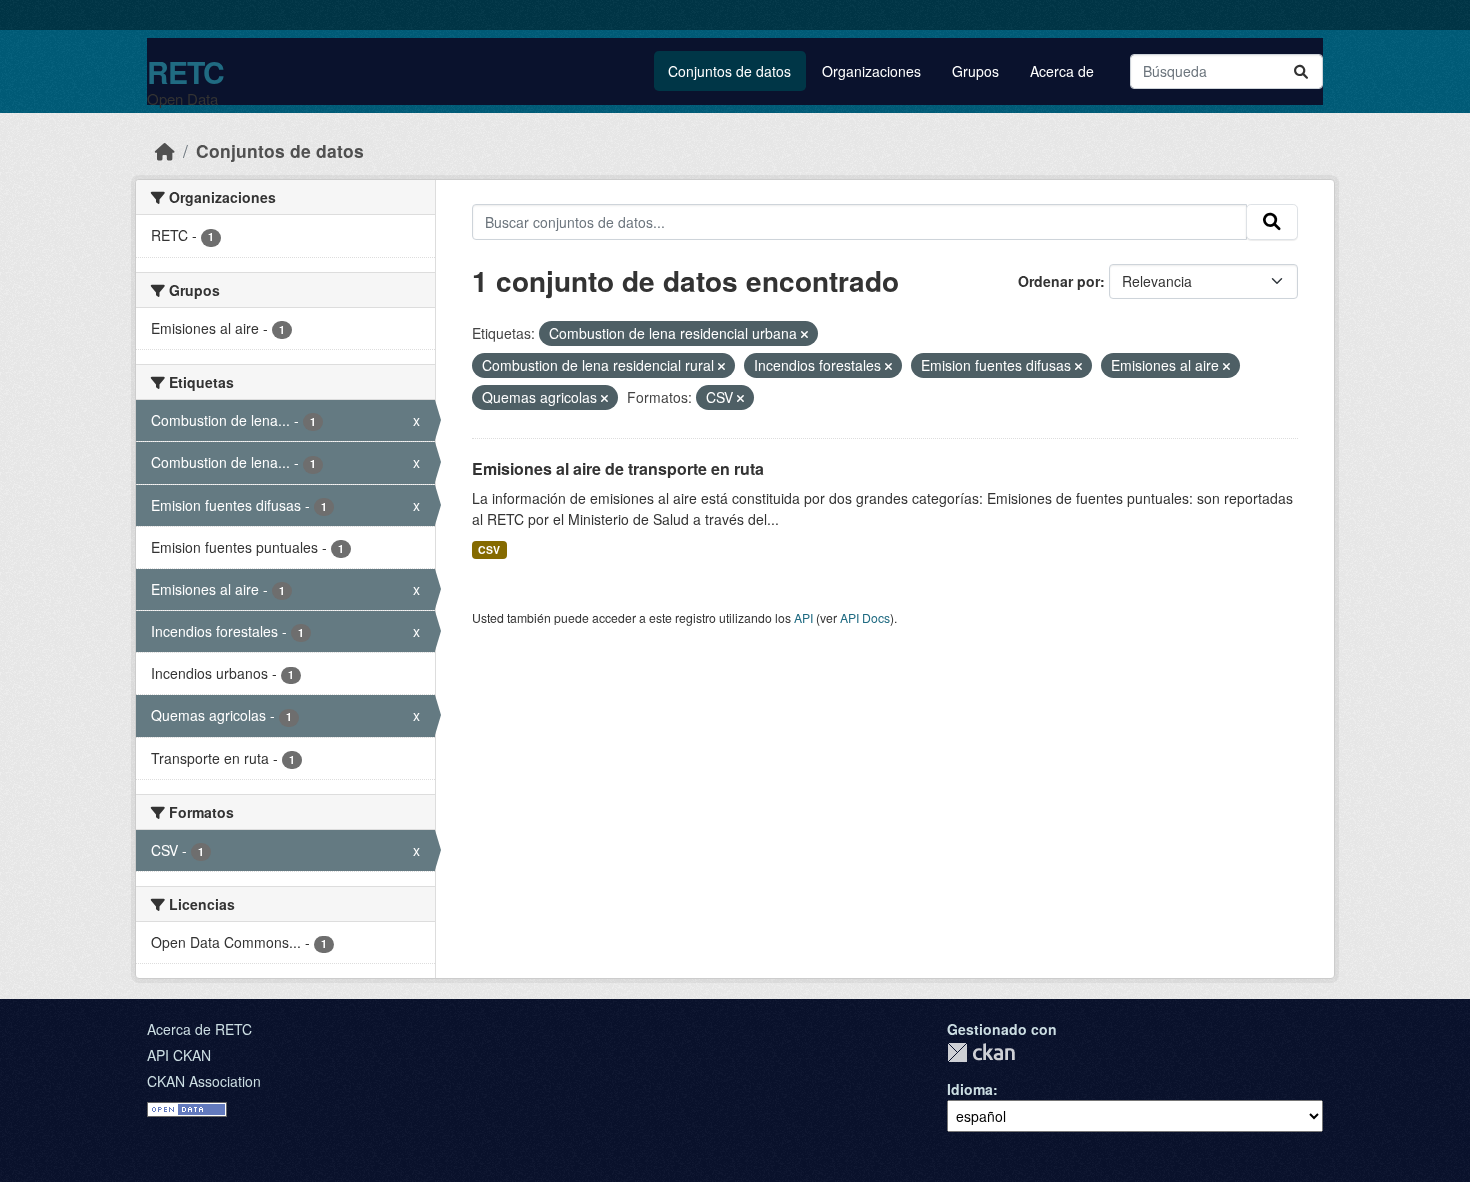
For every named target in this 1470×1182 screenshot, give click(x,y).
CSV (489, 549)
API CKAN (179, 1055)
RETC (185, 71)
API (803, 617)
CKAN (981, 1052)
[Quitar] (804, 334)
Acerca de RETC (199, 1029)
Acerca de (1062, 71)
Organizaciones (871, 71)
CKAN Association (204, 1081)
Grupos (975, 71)
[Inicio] (165, 150)
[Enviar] (1301, 71)
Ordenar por (1059, 281)
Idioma (970, 1089)
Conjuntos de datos (729, 71)
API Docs (865, 617)
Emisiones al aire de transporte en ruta (618, 468)
